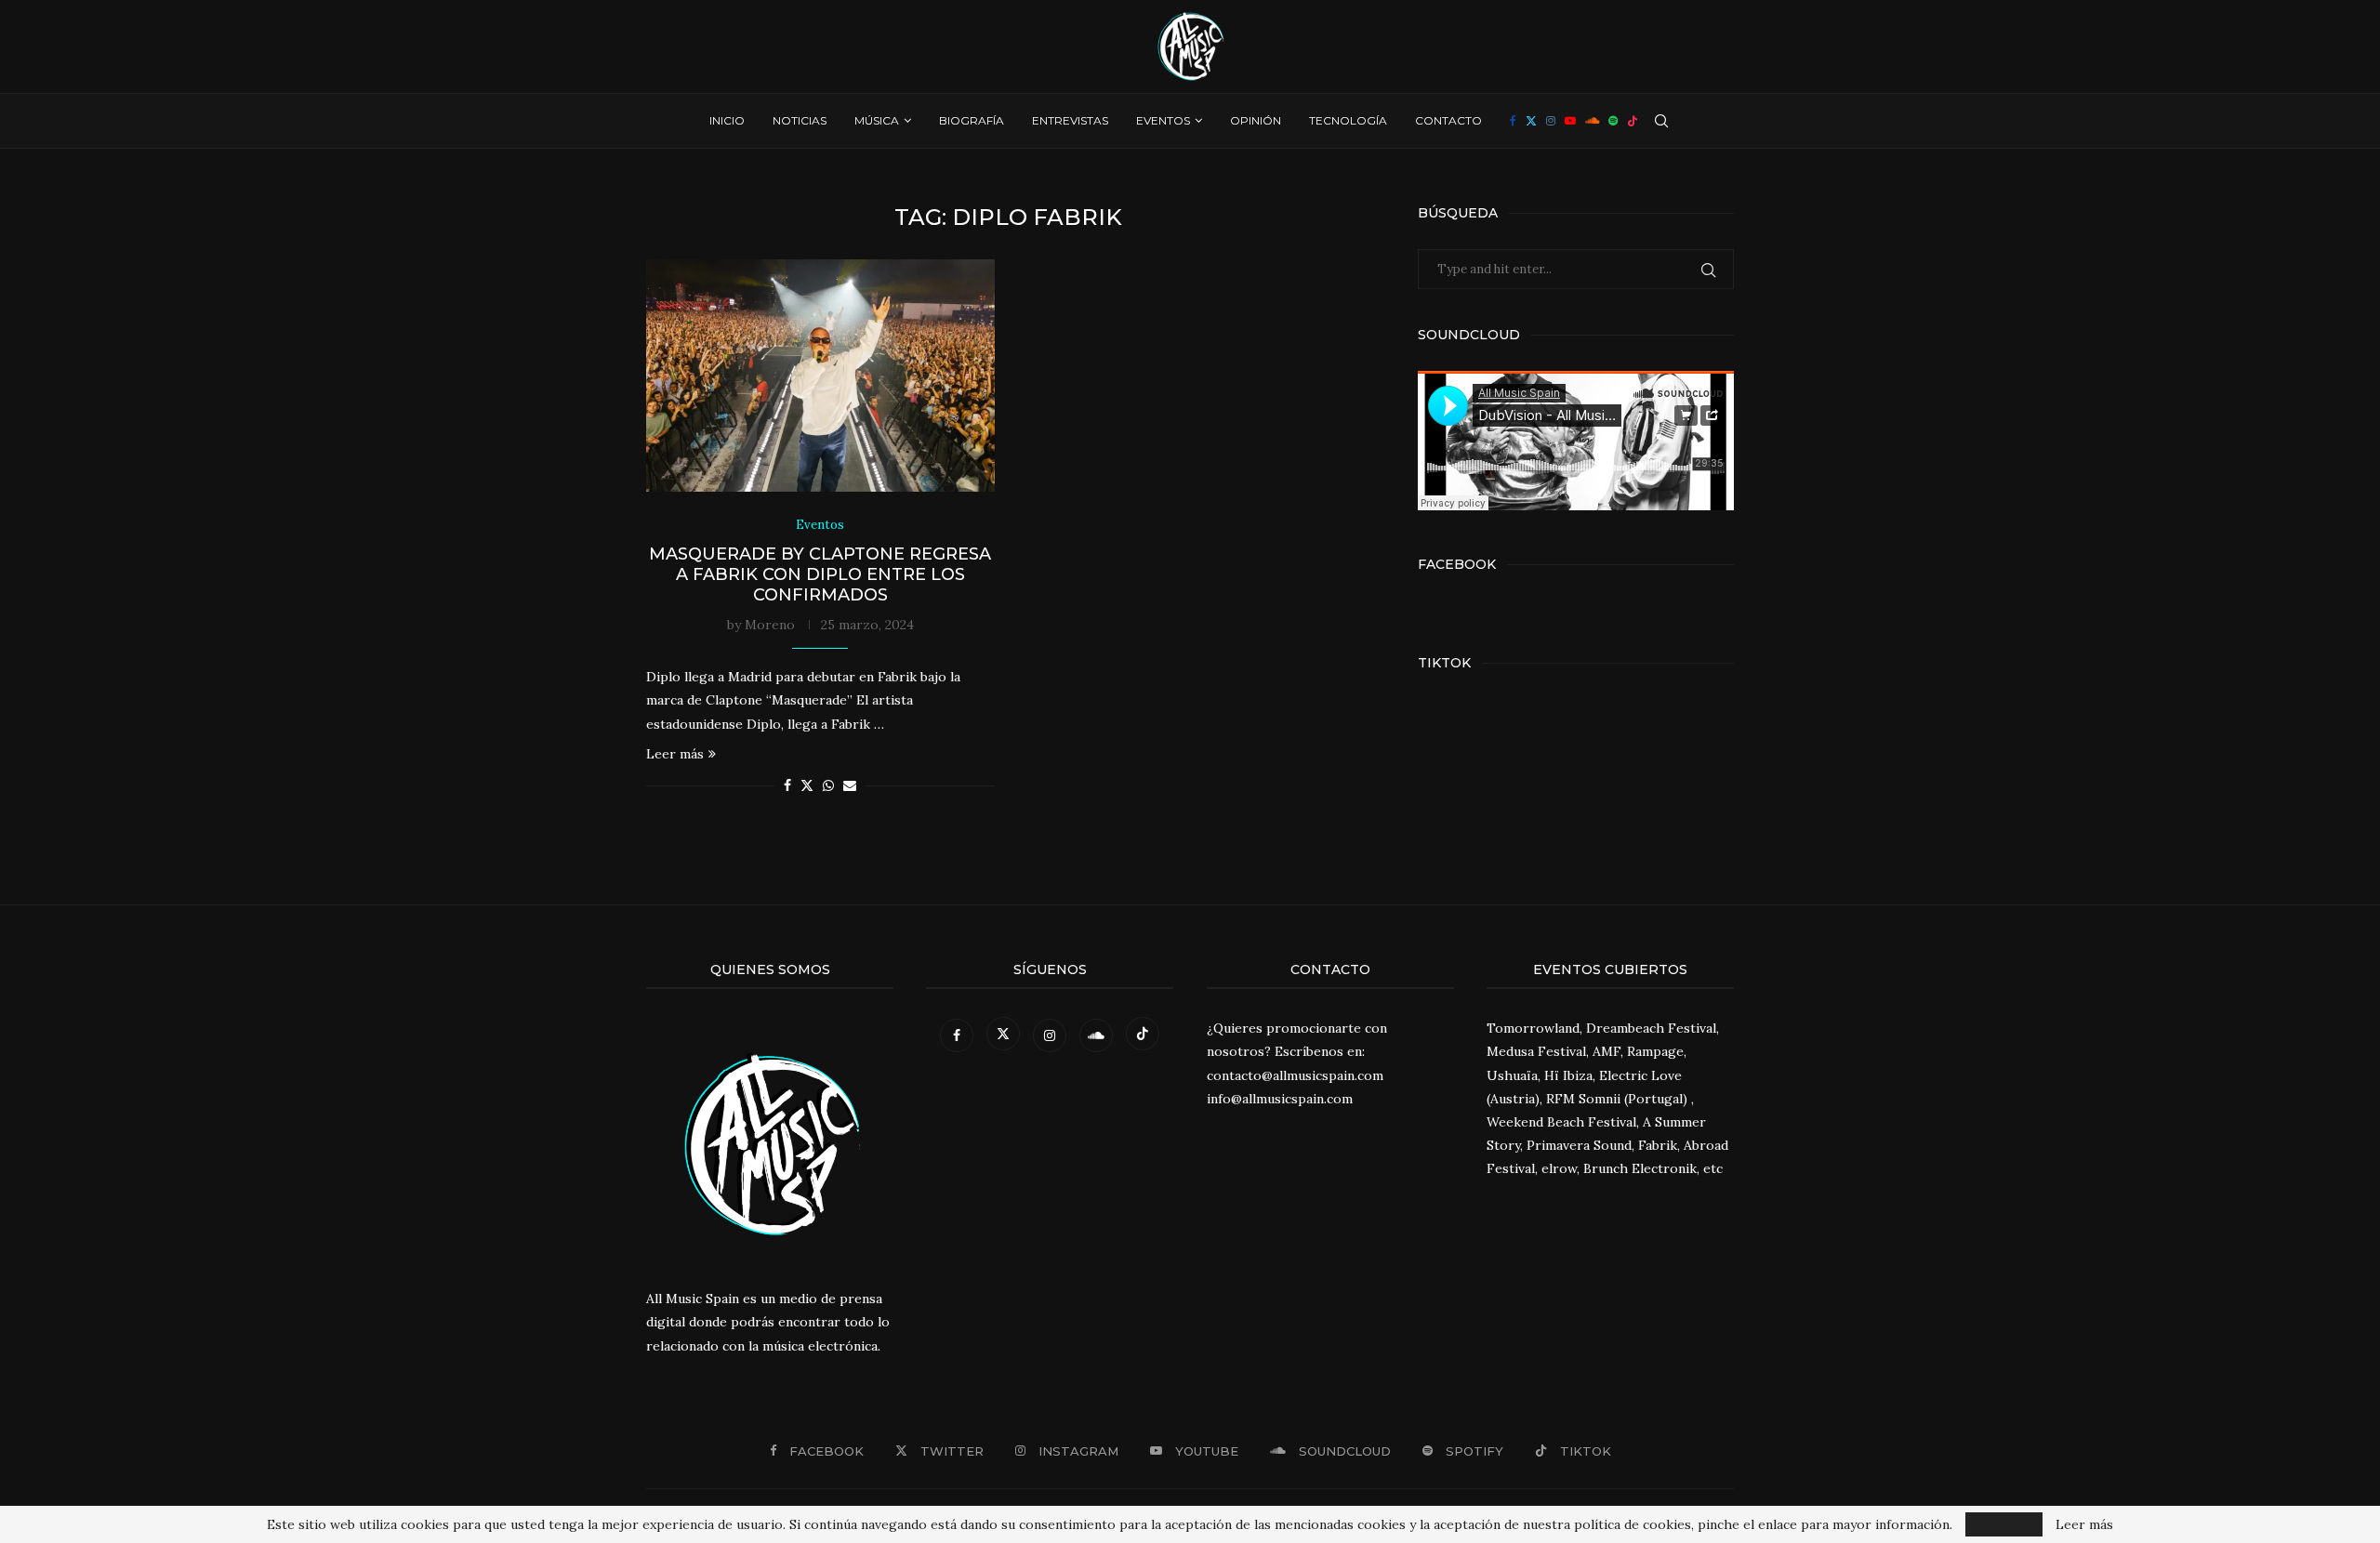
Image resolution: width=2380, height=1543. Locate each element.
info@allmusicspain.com (1280, 1099)
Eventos (1163, 120)
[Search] (1661, 121)
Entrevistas (1070, 120)
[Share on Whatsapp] (828, 785)
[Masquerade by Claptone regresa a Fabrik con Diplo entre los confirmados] (820, 376)
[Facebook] (1513, 121)
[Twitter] (1531, 121)
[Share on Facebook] (787, 785)
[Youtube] (1570, 121)
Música (877, 120)
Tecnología (1348, 120)
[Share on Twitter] (807, 785)
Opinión (1256, 120)
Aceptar (2004, 1524)
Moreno (770, 625)
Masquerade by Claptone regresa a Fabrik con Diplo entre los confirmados (820, 574)
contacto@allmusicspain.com (1295, 1075)
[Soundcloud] (1592, 121)
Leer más (675, 754)
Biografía (972, 120)
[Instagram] (1551, 121)
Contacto (1448, 120)
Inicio (727, 120)
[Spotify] (1613, 121)
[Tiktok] (1633, 121)
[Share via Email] (850, 785)
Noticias (800, 120)
